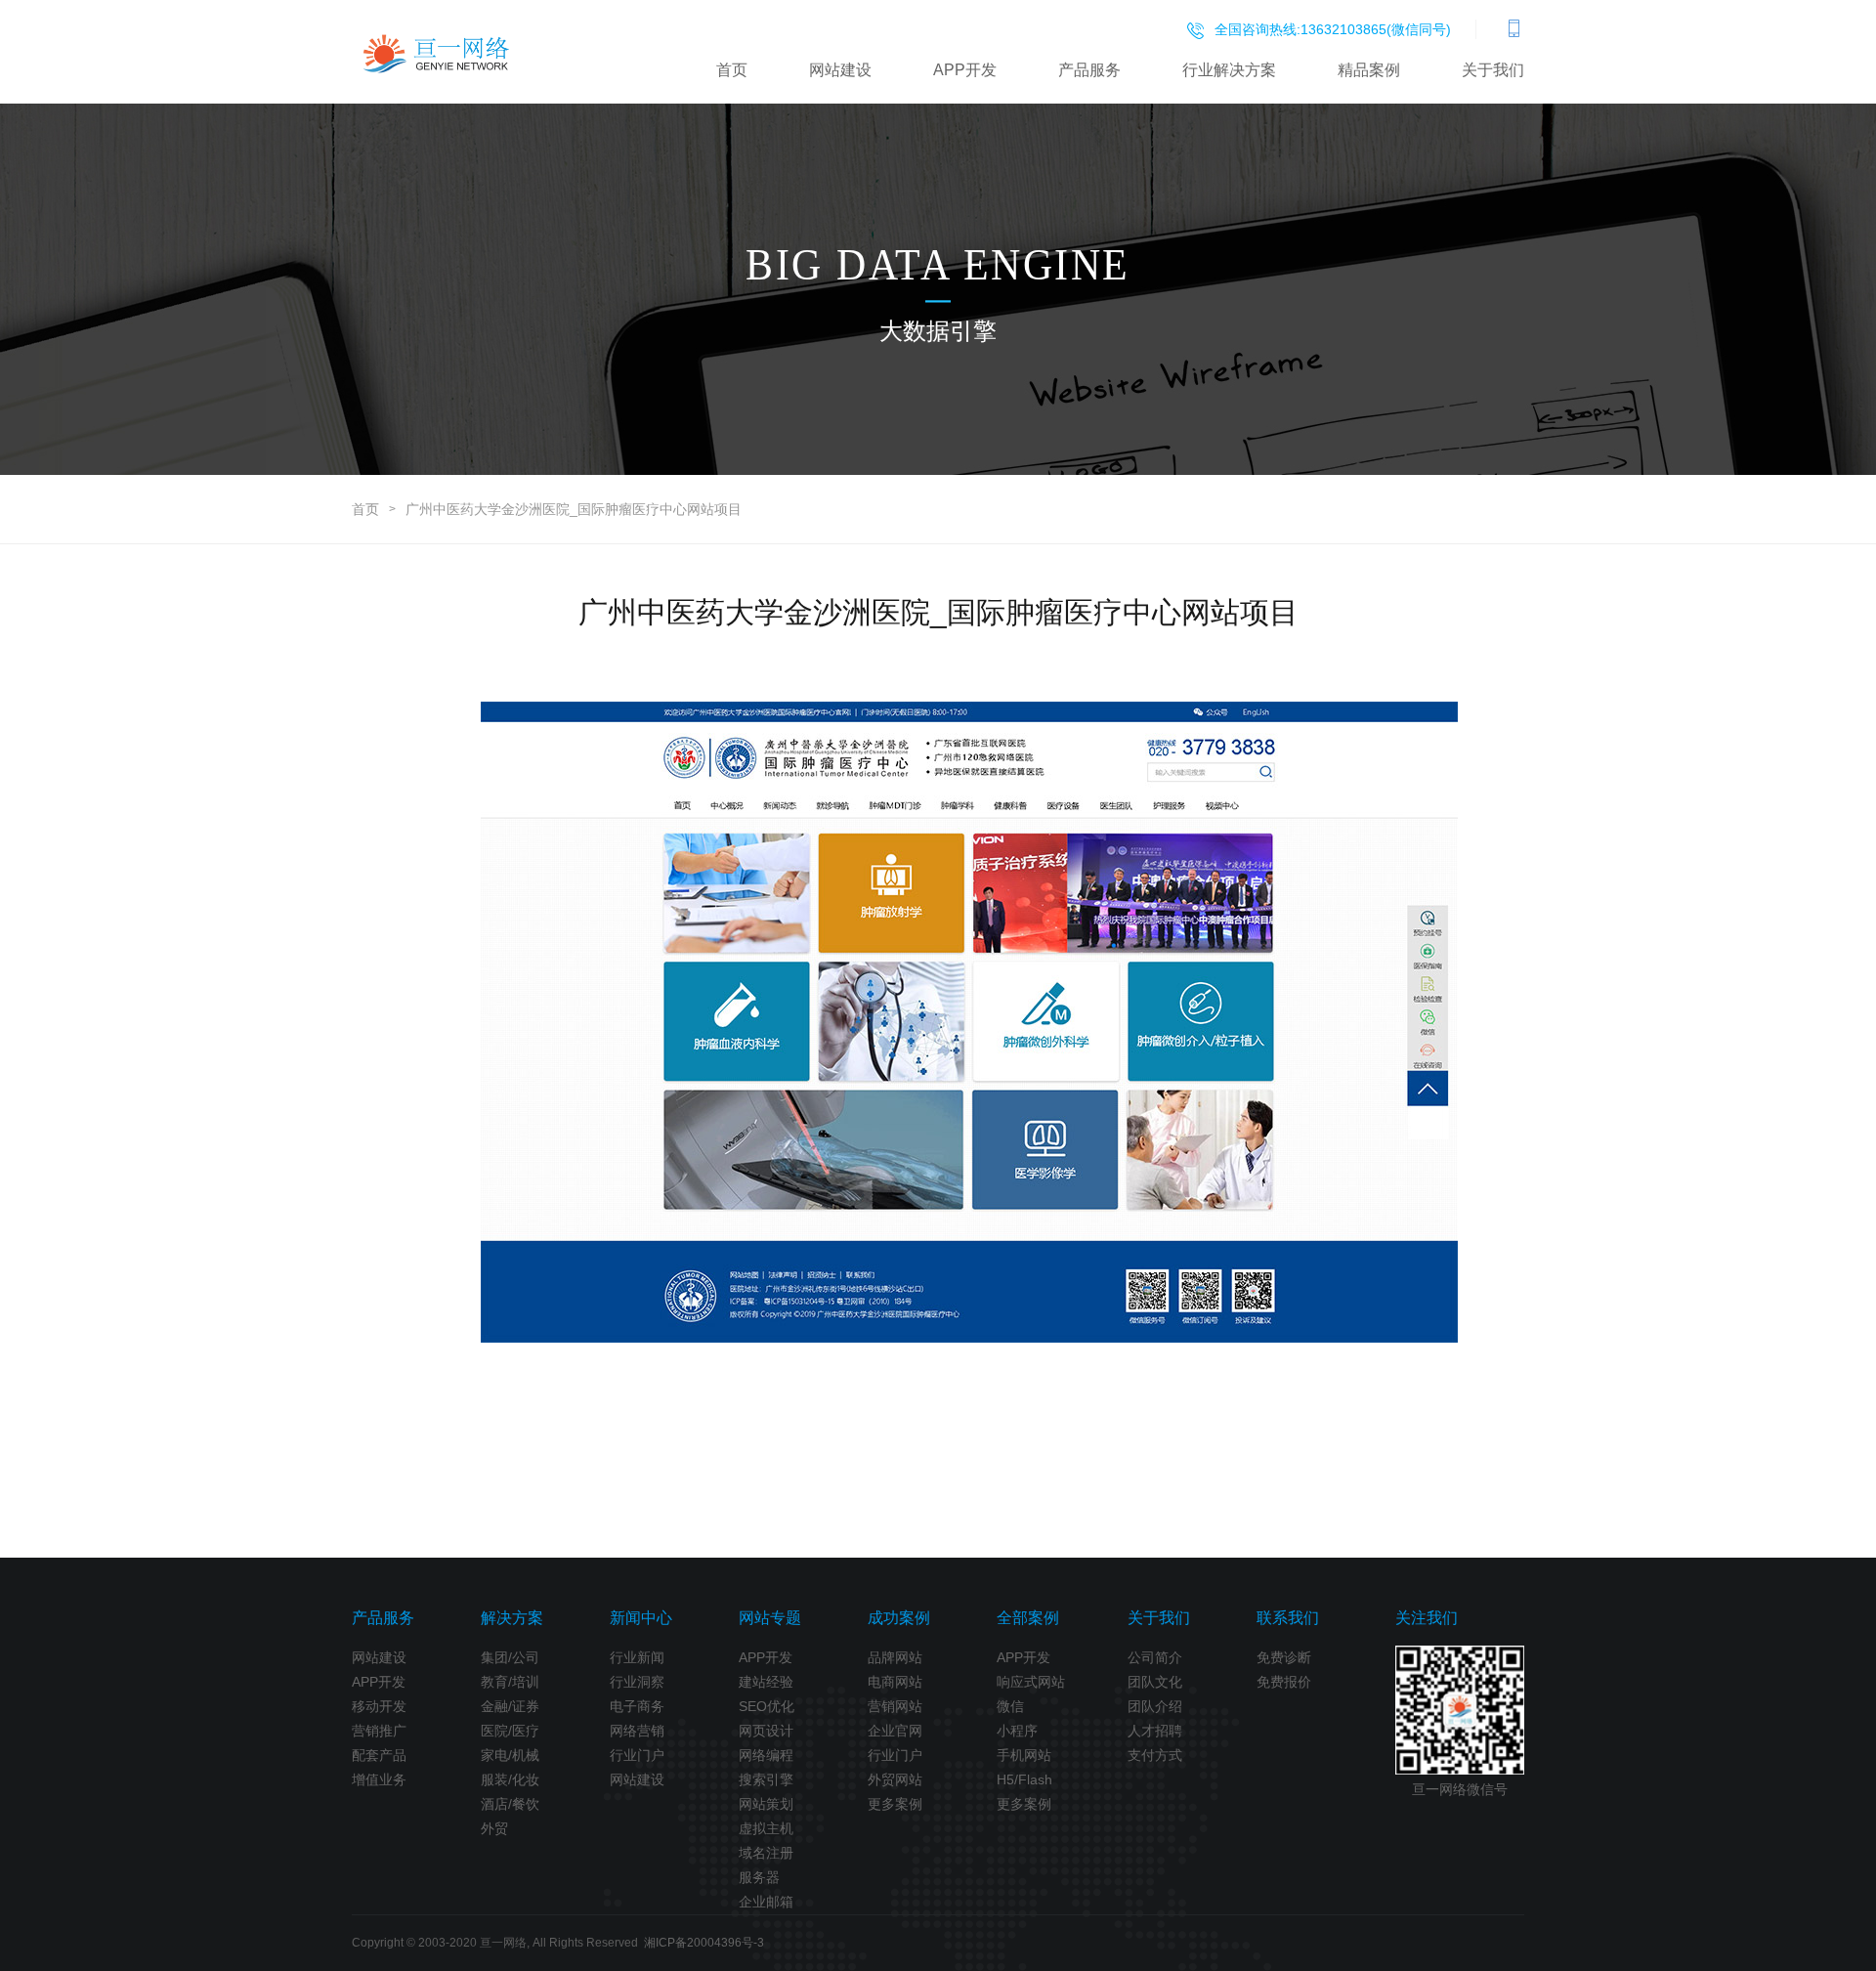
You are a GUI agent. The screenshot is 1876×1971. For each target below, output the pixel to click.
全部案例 (1028, 1618)
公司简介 (1155, 1657)
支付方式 (1155, 1755)
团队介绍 (1155, 1706)
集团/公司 (510, 1657)
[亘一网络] (437, 53)
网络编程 (766, 1755)
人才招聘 (1155, 1731)
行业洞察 (637, 1682)
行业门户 (637, 1755)
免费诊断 (1284, 1657)
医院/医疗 (510, 1731)
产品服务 (1089, 70)
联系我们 (1288, 1618)
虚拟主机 (766, 1828)
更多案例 (895, 1804)
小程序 (1017, 1731)
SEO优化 (767, 1706)
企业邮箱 (766, 1902)
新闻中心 (641, 1618)
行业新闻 (637, 1657)
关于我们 (1493, 70)
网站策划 (766, 1804)
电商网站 (895, 1682)
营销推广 (379, 1731)
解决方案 (512, 1618)
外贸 (494, 1828)
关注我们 (1427, 1618)
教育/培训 (510, 1682)
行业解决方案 (1229, 70)
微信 (1010, 1706)
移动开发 (379, 1706)
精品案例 (1369, 70)
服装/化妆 (510, 1779)
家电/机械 (510, 1755)
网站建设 (840, 70)
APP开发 (965, 70)
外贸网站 (895, 1779)
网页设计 (766, 1731)
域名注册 (766, 1853)
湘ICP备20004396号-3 (704, 1943)
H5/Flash (1024, 1779)
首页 (732, 70)
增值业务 (379, 1779)
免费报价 (1284, 1682)
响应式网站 (1031, 1682)
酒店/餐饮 (510, 1804)
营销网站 (895, 1706)
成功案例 (899, 1618)
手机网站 (1024, 1755)
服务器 (759, 1877)
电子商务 (637, 1706)
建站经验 (766, 1682)
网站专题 (770, 1618)
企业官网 (895, 1731)
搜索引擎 (766, 1779)
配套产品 (379, 1755)
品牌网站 (895, 1657)
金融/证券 (510, 1706)
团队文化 (1155, 1682)
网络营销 (637, 1731)
